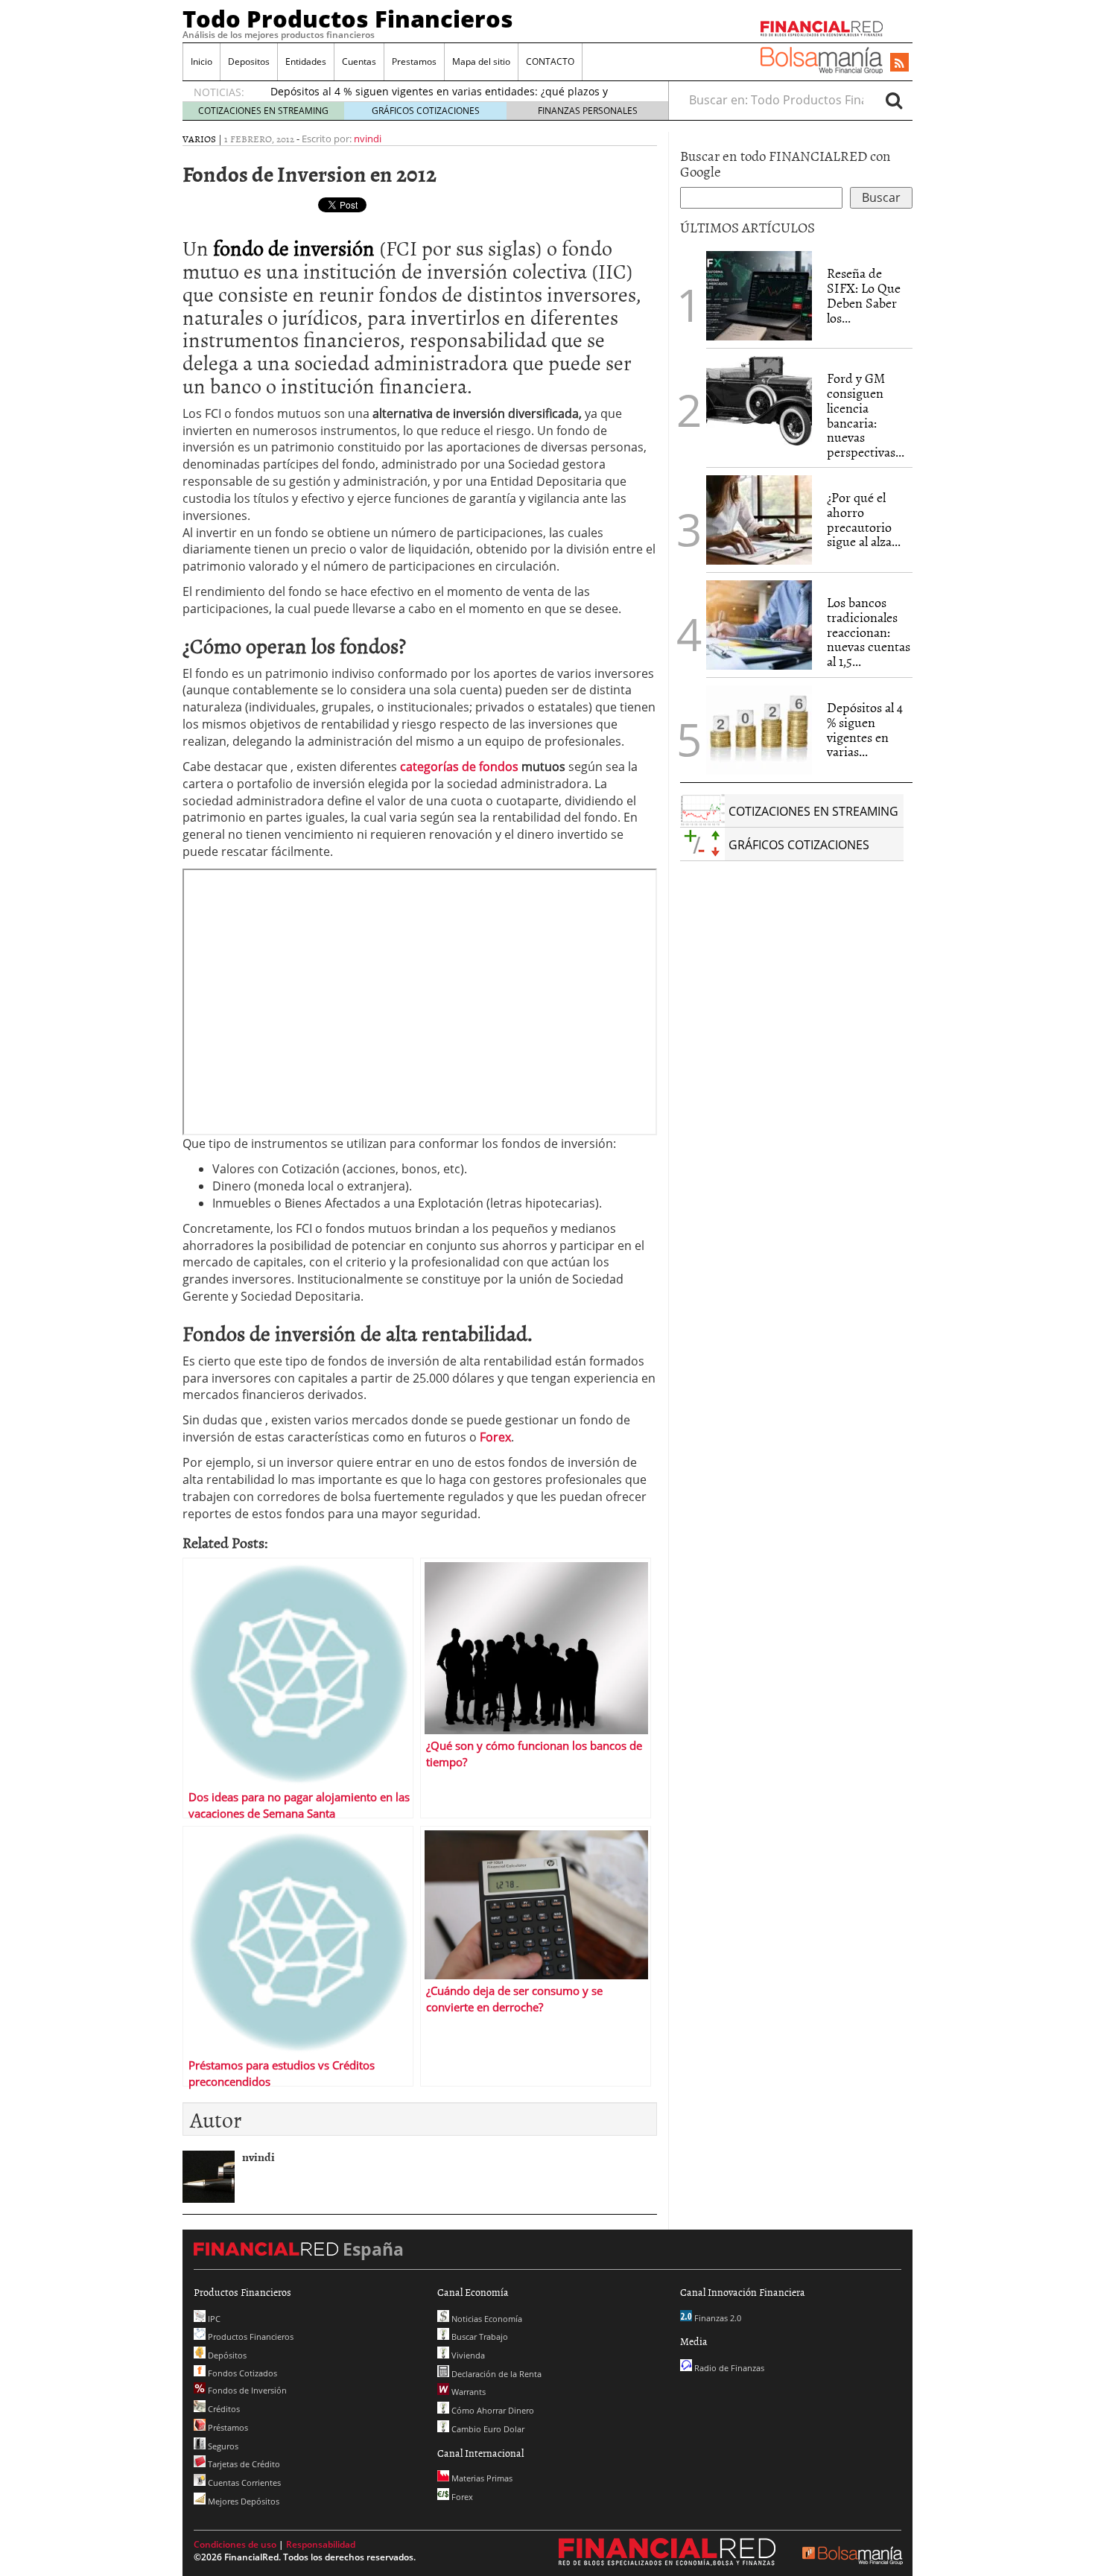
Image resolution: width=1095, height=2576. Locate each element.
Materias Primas (481, 2478)
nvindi (368, 139)
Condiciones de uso (235, 2544)
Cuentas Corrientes (243, 2483)
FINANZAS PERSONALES (588, 111)
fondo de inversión (294, 247)
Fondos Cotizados (241, 2373)
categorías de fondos (459, 767)
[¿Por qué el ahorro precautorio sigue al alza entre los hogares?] (759, 520)
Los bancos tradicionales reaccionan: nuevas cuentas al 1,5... (869, 632)
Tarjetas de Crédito (243, 2464)
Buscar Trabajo (479, 2337)
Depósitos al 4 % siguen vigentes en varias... (865, 729)
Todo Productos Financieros (348, 19)
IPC (213, 2319)
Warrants (467, 2392)
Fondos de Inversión (246, 2390)
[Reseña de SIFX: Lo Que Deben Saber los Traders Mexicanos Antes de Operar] (759, 296)
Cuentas (359, 61)
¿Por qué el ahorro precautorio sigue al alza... (864, 519)
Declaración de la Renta (495, 2374)
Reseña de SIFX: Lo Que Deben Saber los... (864, 295)
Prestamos (414, 61)
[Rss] (899, 63)
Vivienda (467, 2355)
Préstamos (227, 2427)
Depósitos (226, 2355)
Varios (199, 139)
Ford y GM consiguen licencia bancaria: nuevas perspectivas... (866, 415)
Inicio (201, 61)
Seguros (222, 2446)
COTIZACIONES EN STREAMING (263, 111)
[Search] (894, 100)
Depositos (249, 61)
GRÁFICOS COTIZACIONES (426, 111)
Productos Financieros (250, 2337)
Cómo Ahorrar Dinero (492, 2410)
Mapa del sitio (481, 61)
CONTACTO (550, 61)
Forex (461, 2497)
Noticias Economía (486, 2319)
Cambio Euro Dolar (487, 2429)
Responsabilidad (321, 2544)
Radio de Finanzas (728, 2368)
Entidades (306, 61)
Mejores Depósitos (242, 2501)
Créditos (223, 2409)
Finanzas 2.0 (717, 2318)
